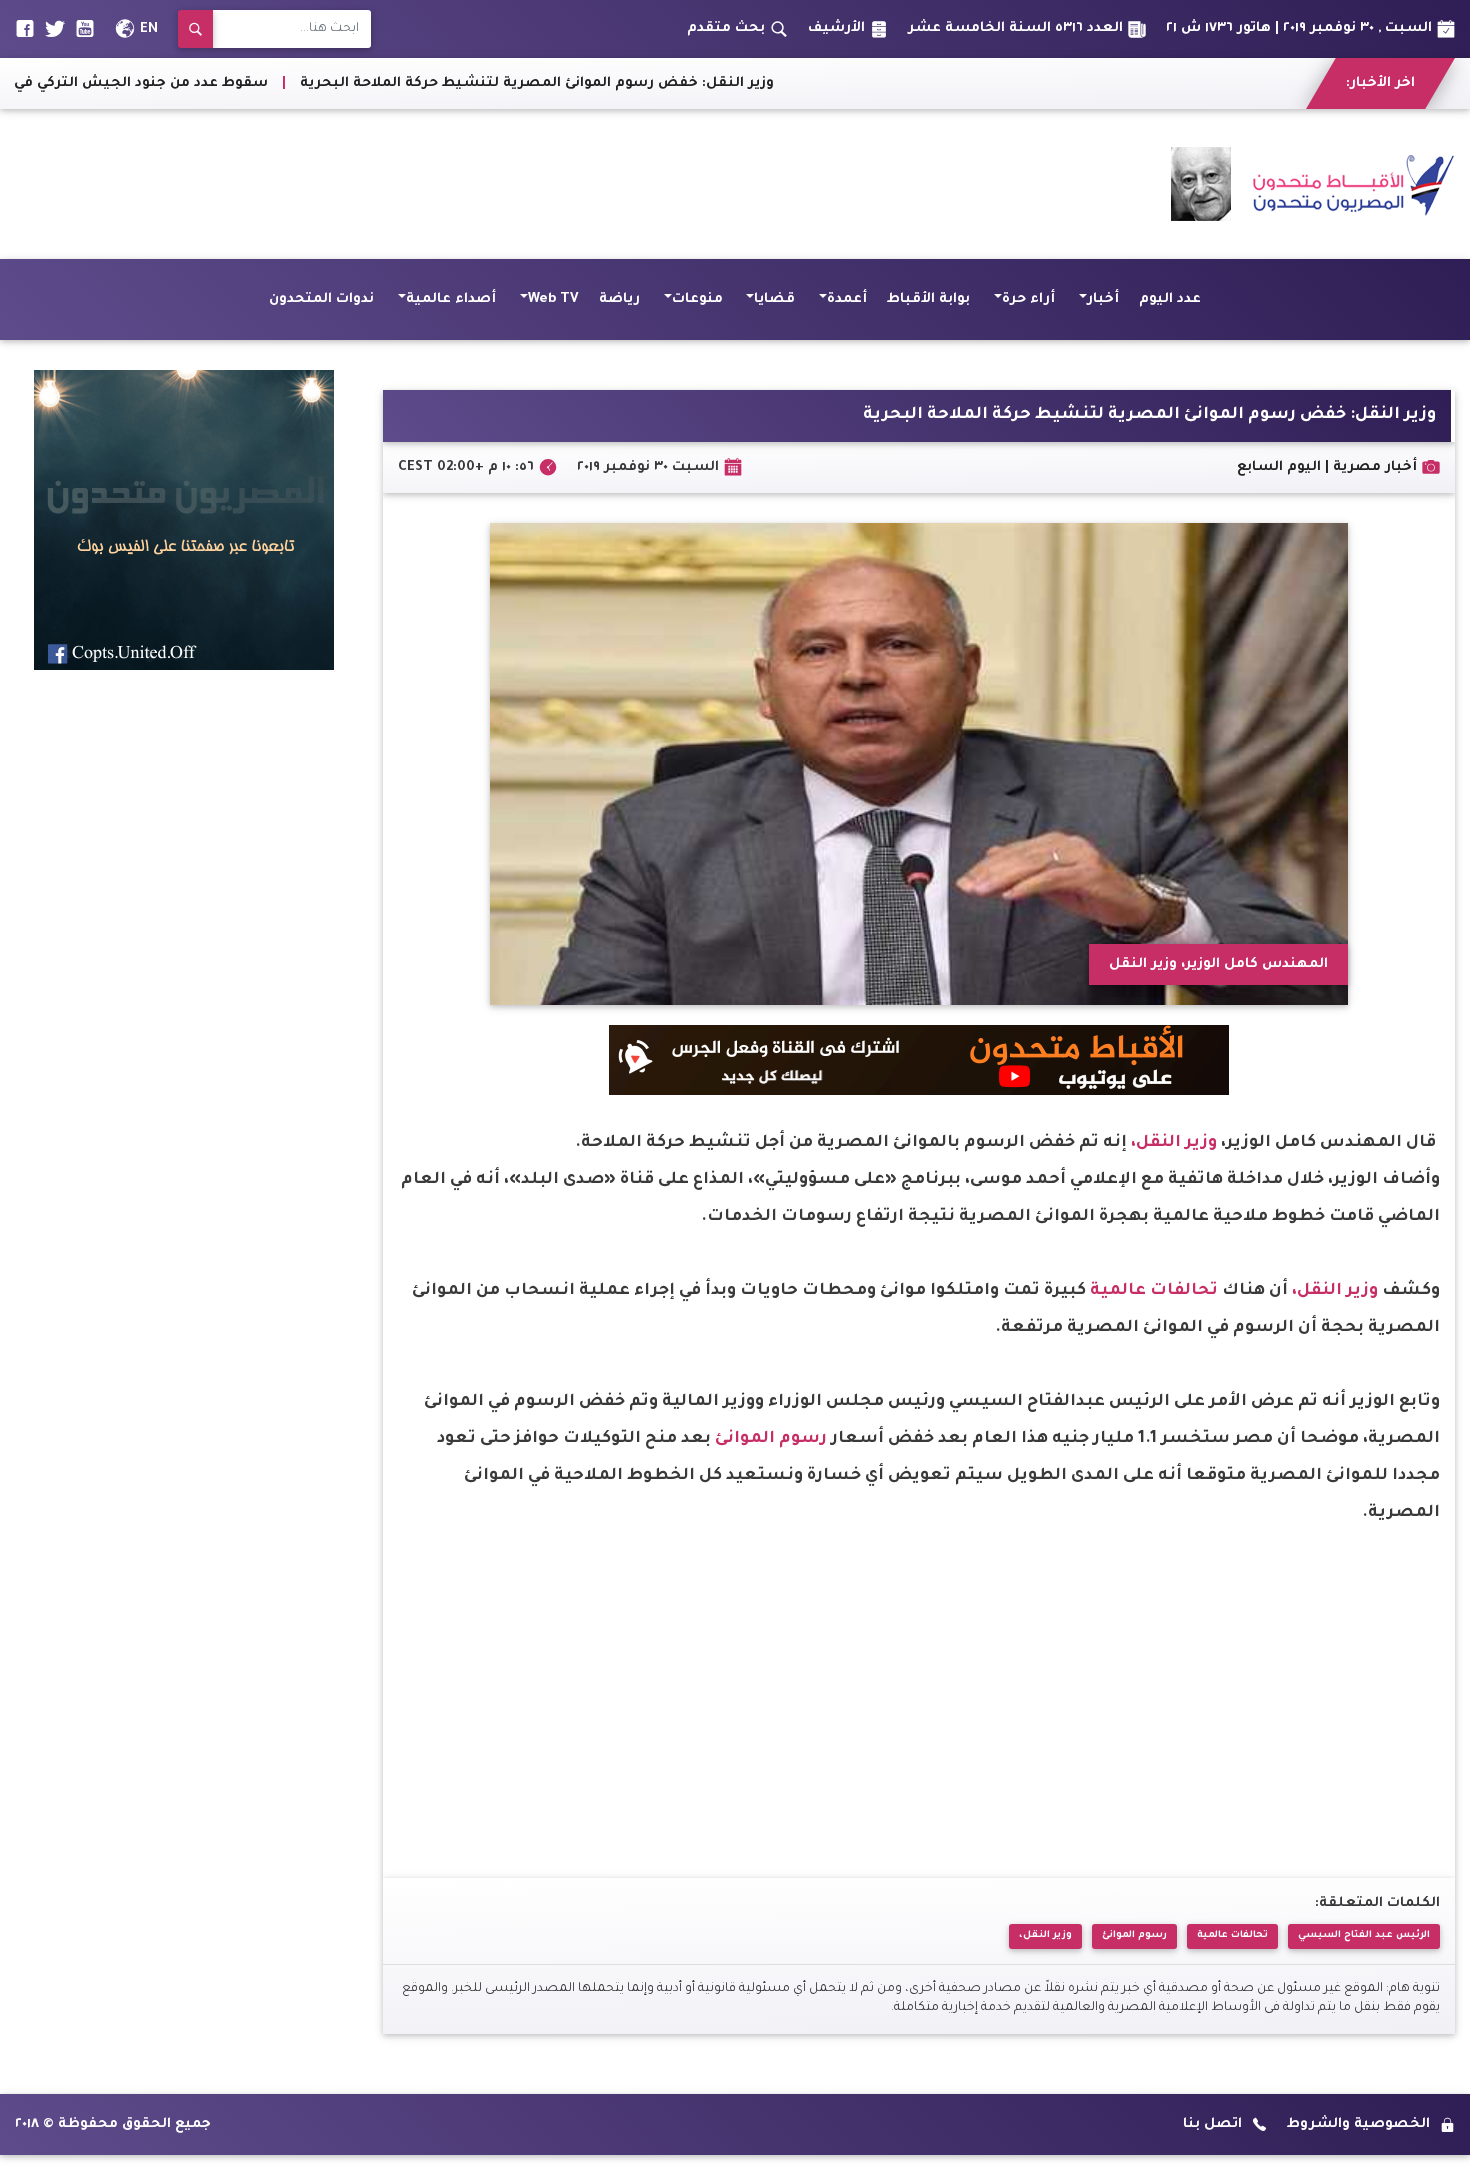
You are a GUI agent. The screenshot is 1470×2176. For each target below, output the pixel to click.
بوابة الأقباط (928, 299)
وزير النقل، (1174, 1143)
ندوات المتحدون (321, 299)
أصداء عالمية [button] (451, 299)
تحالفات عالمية (1154, 1291)
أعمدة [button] (847, 299)
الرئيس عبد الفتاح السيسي (1364, 1935)
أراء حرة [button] (1028, 299)
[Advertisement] (379, 184)
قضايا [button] (774, 299)
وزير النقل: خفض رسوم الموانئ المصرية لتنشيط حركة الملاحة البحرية (672, 83)
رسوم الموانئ (771, 1439)
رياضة (619, 299)
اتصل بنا (1212, 2124)
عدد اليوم (1170, 299)
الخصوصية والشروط (1358, 2124)
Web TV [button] (553, 299)
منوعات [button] (697, 299)
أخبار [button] (1103, 299)
